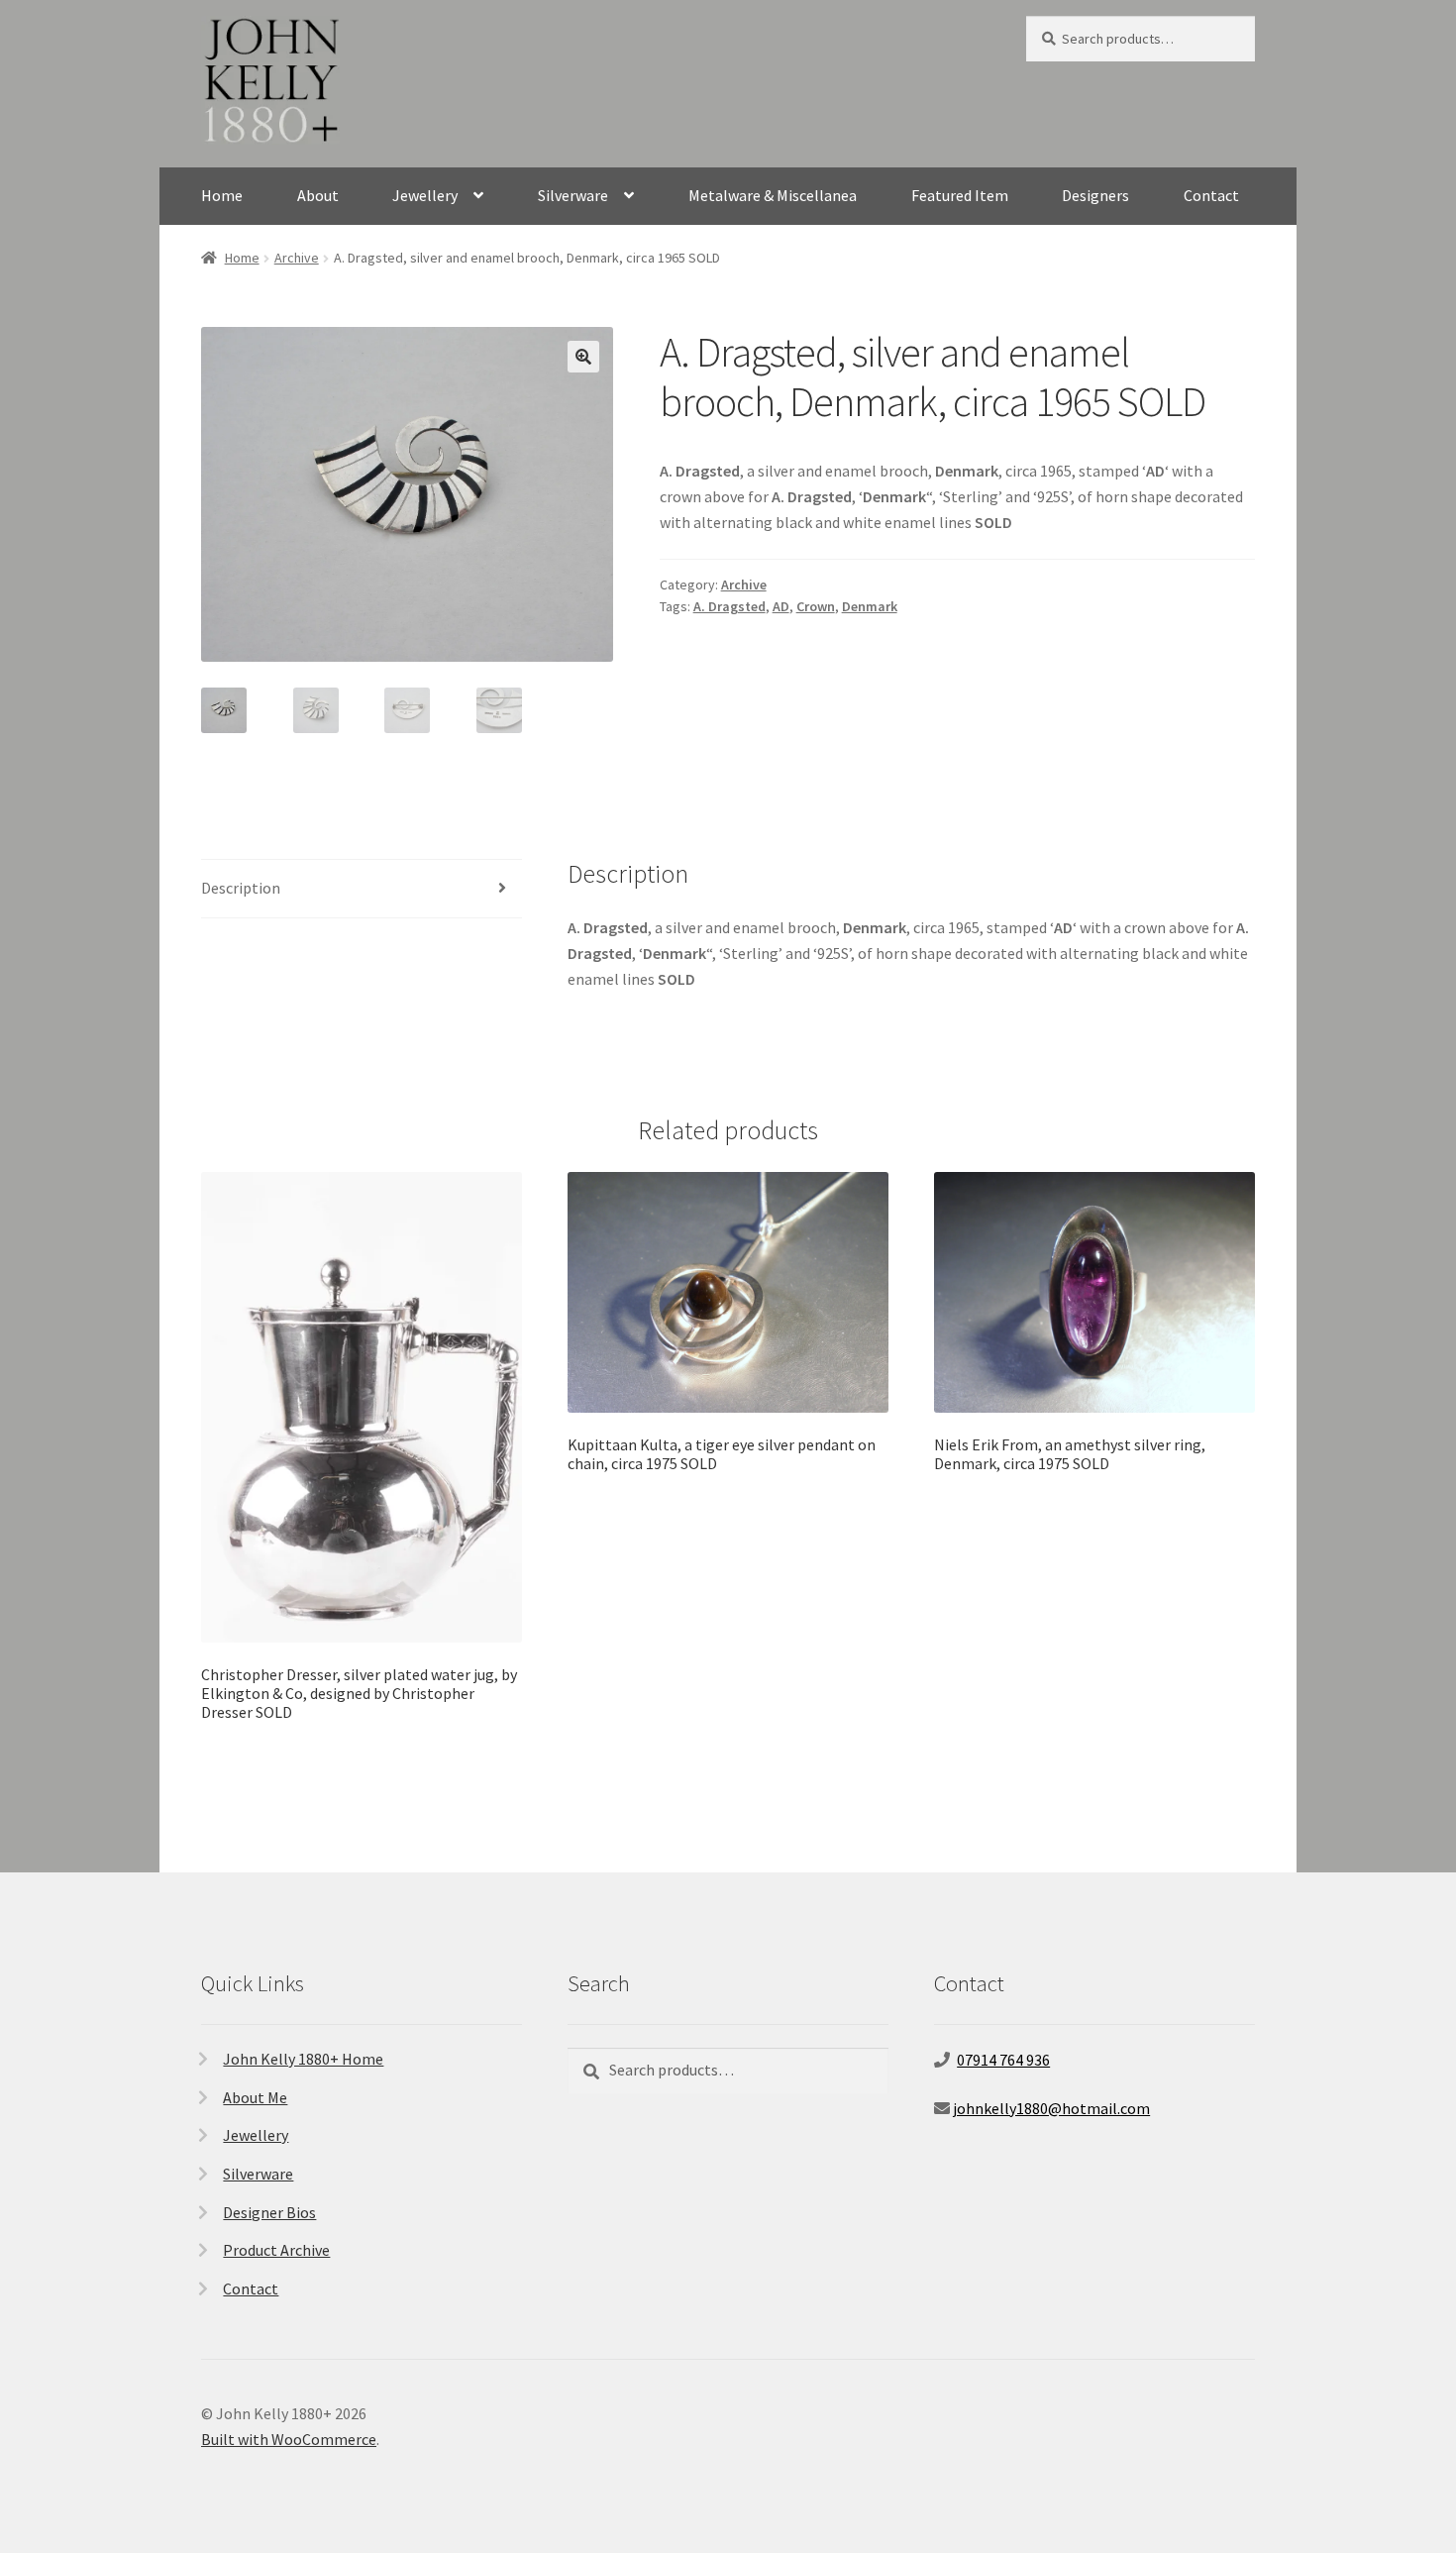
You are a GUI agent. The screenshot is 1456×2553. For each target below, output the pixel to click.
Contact (1211, 195)
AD (781, 606)
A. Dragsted (729, 606)
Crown (816, 606)
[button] (583, 357)
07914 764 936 (1003, 2060)
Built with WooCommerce (289, 2439)
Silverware (573, 195)
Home (222, 195)
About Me (255, 2097)
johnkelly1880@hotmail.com (1051, 2108)
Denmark (870, 606)
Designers (1095, 195)
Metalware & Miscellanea (773, 195)
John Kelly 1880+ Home (303, 2059)
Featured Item (960, 195)
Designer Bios (269, 2212)
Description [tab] (241, 888)
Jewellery (425, 195)
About (318, 195)
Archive (297, 258)
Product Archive (276, 2250)
